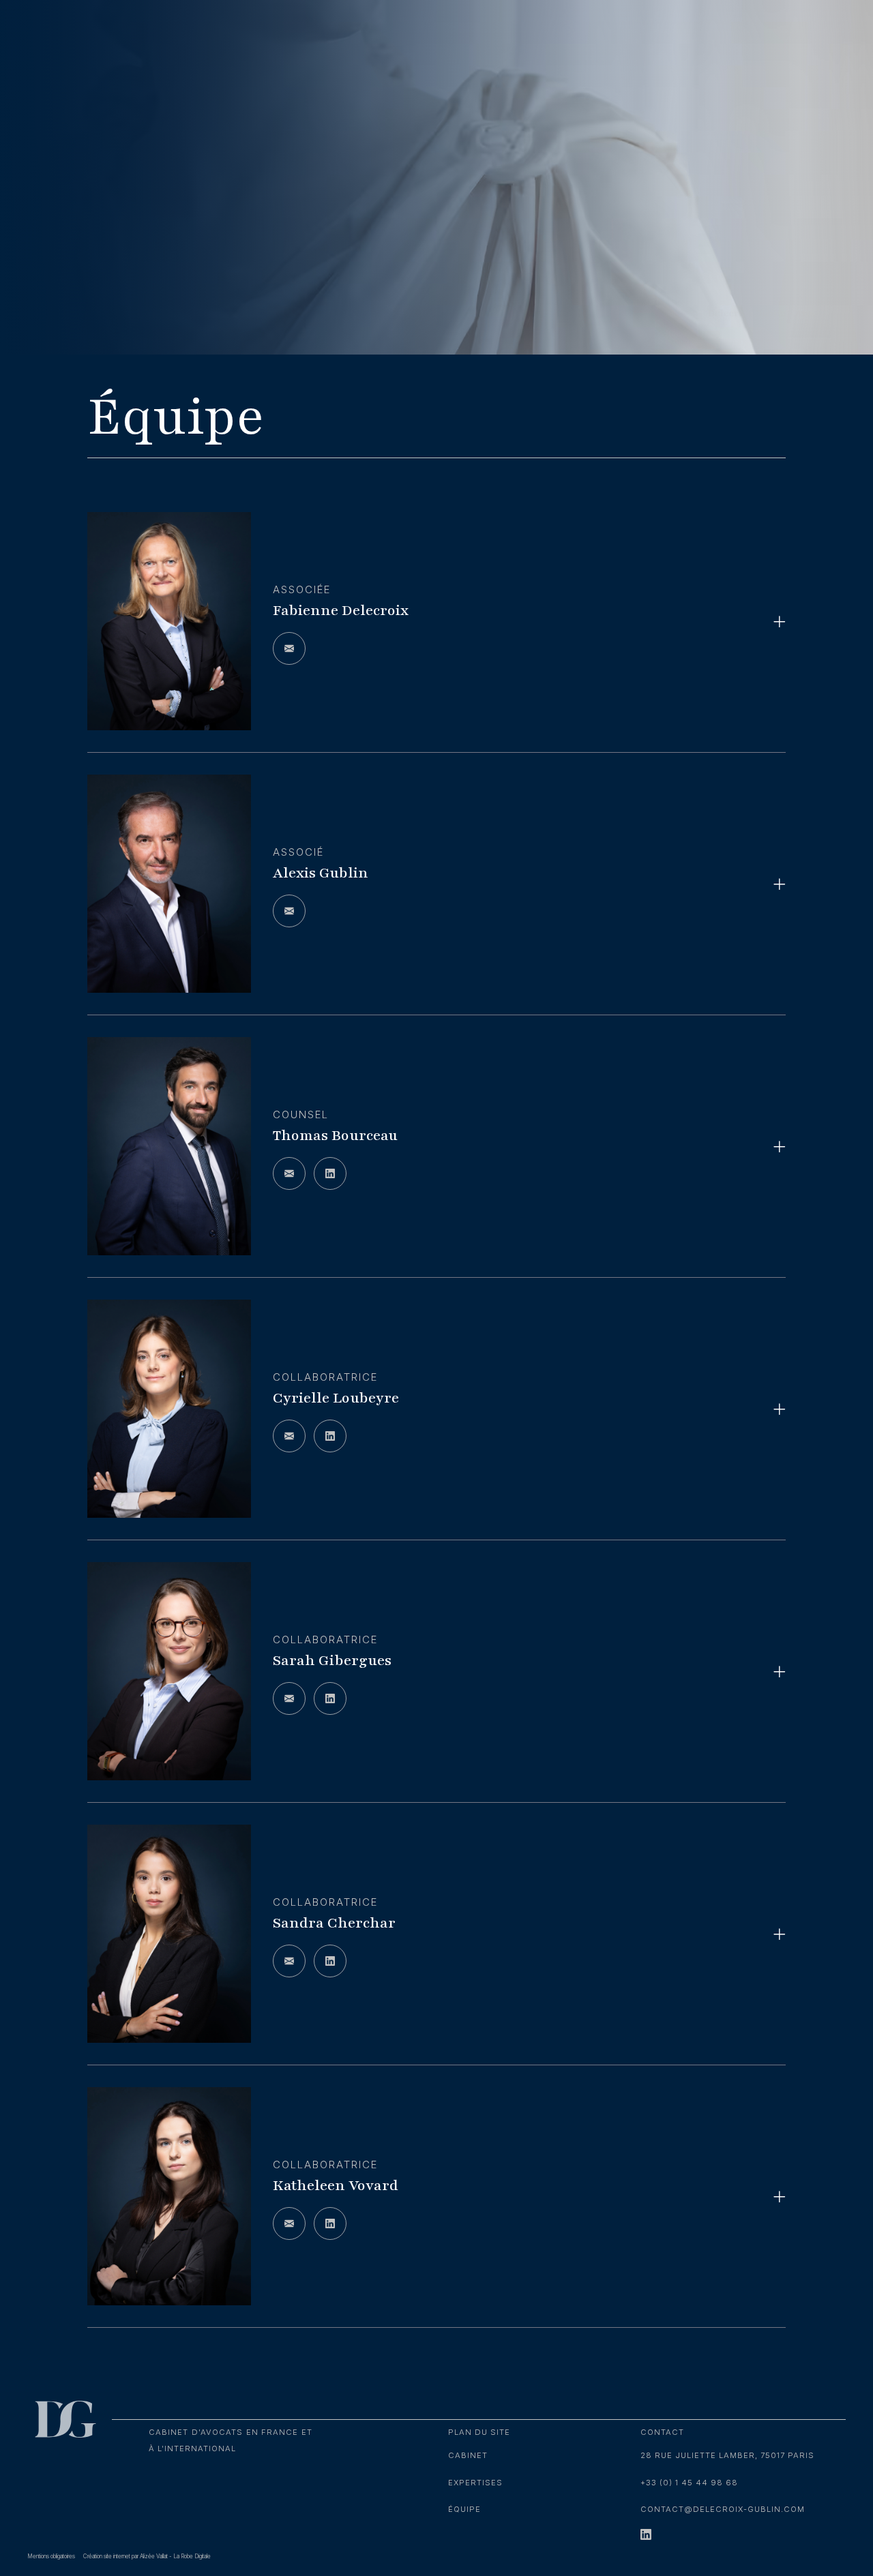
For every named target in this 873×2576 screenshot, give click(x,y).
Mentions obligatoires (51, 2556)
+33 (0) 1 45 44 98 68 (689, 2483)
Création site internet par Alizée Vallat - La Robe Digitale (147, 2556)
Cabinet (468, 2455)
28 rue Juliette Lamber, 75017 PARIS (727, 2455)
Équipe (464, 2509)
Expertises (475, 2483)
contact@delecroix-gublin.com (723, 2509)
